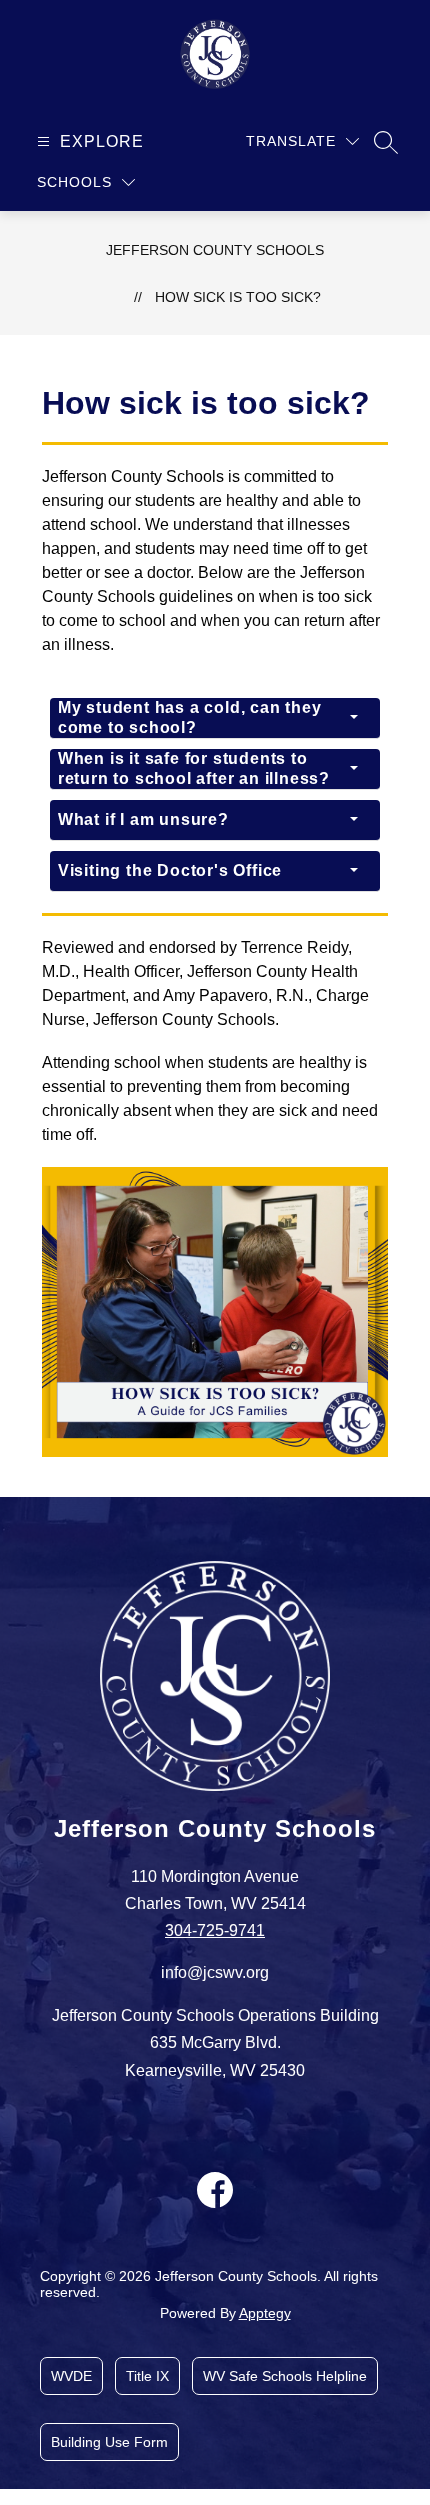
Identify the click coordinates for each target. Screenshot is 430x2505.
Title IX (147, 2376)
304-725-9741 (215, 1930)
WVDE (71, 2376)
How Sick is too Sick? (238, 297)
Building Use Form (109, 2442)
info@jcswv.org (215, 1972)
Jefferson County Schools (215, 250)
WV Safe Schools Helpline (285, 2376)
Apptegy (265, 2313)
